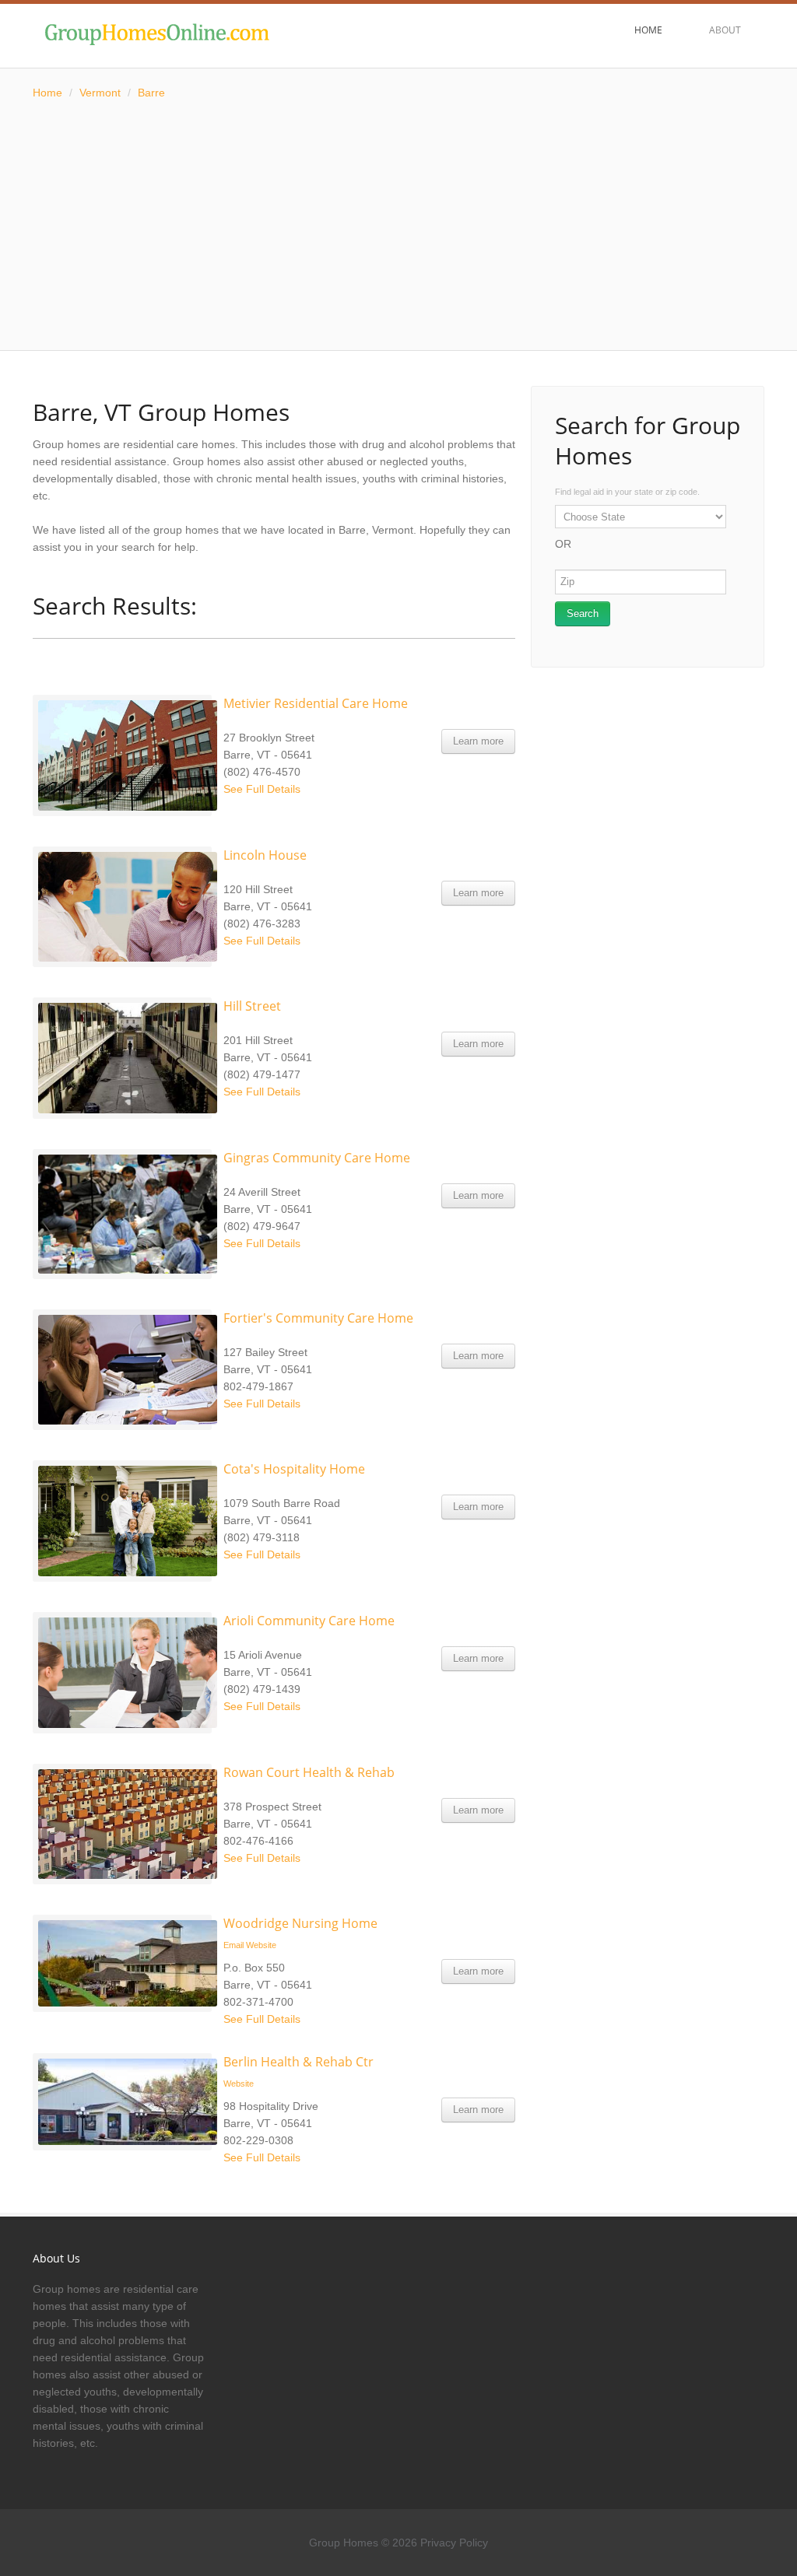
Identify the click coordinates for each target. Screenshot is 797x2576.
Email (233, 1945)
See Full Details (262, 789)
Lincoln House (265, 855)
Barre (151, 93)
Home (47, 93)
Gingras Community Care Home (317, 1158)
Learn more (478, 741)
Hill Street (252, 1006)
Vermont (100, 93)
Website (261, 1945)
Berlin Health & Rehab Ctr (298, 2062)
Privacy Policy (454, 2543)
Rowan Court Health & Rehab (309, 1772)
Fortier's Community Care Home (318, 1318)
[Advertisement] (398, 226)
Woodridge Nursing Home (300, 1923)
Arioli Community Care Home (309, 1621)
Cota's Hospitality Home (294, 1469)
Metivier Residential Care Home (316, 703)
